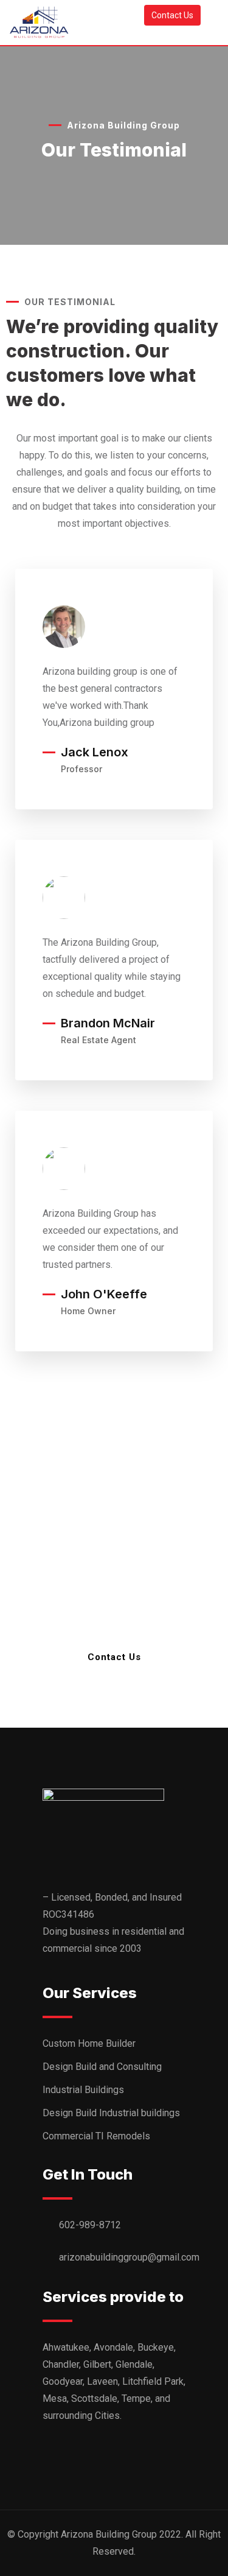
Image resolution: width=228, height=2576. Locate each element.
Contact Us (172, 15)
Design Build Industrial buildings (111, 2113)
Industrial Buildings (83, 2090)
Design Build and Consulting (102, 2067)
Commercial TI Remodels (96, 2136)
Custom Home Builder (89, 2043)
